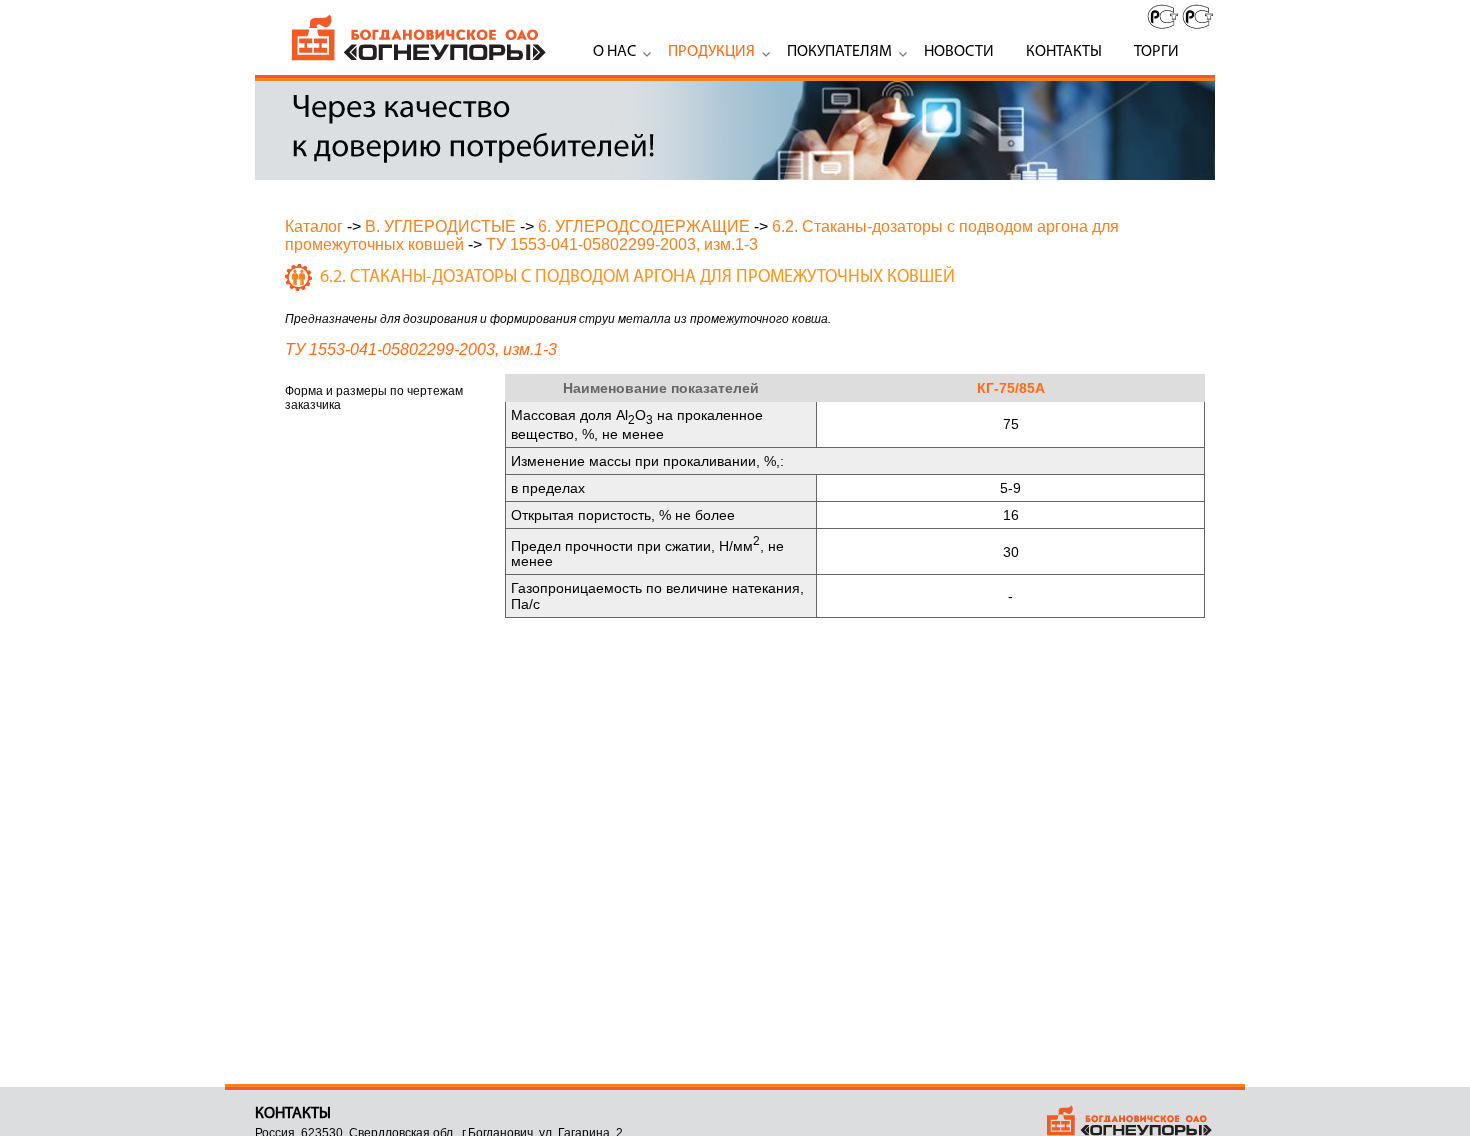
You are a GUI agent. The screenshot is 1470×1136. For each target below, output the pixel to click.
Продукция (711, 52)
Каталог (314, 226)
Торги (1156, 52)
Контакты (1064, 52)
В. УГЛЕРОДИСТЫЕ (440, 226)
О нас (614, 52)
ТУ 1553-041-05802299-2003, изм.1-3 (622, 244)
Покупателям (839, 52)
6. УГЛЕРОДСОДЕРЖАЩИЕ (644, 226)
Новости (959, 52)
